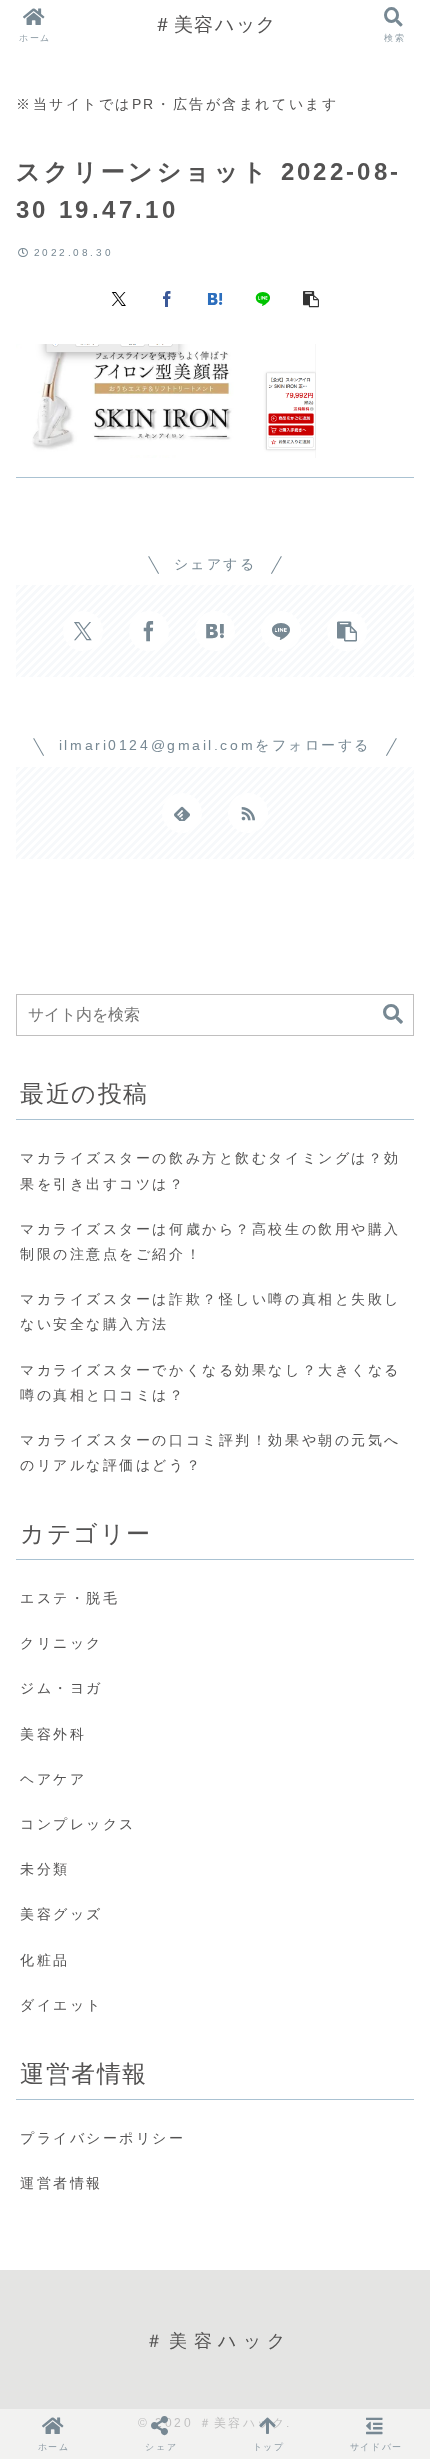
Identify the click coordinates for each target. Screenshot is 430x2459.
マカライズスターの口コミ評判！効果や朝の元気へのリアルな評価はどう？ (210, 1452)
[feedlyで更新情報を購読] (182, 813)
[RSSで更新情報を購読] (248, 813)
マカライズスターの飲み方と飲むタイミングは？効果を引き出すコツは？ (210, 1170)
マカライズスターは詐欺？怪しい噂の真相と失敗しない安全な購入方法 (210, 1311)
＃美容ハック (215, 24)
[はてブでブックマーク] (215, 298)
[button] (311, 298)
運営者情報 (61, 2183)
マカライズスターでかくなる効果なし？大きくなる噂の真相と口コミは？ (210, 1382)
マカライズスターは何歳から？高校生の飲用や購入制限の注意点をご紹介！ (210, 1241)
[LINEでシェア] (263, 298)
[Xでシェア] (119, 298)
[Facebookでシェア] (167, 298)
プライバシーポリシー (103, 2138)
